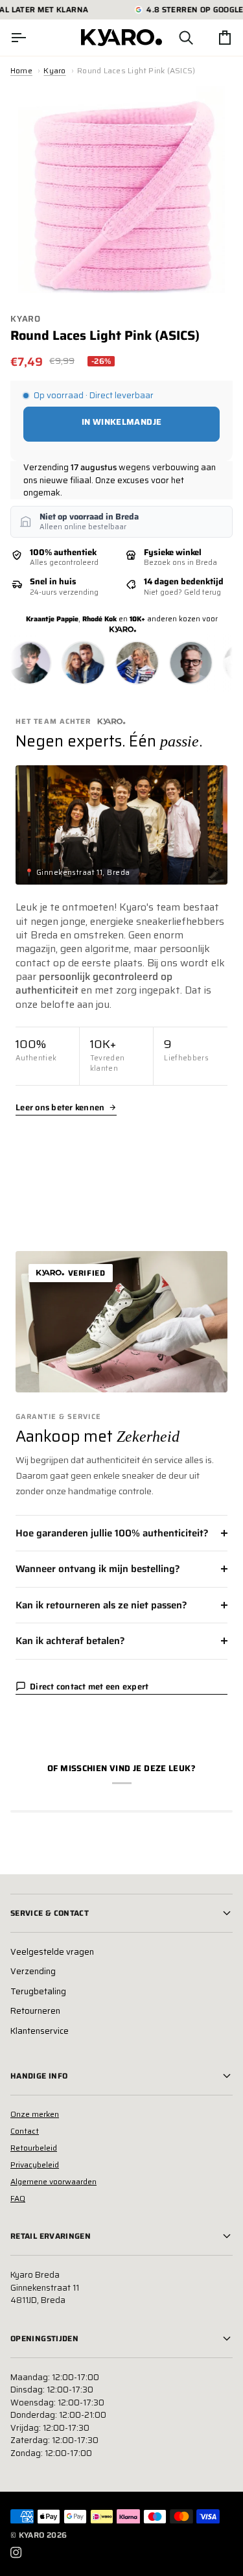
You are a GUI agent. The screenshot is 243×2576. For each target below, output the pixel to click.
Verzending (33, 1971)
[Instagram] (16, 2553)
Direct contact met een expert (89, 1687)
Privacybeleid (35, 2165)
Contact (25, 2131)
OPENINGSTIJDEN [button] (44, 2338)
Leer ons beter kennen (60, 1108)
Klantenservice (40, 2031)
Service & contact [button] (50, 1913)
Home (21, 70)
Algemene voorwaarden (53, 2181)
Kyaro (54, 70)
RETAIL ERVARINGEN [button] (51, 2236)
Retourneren (35, 2011)
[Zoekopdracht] (174, 38)
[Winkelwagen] (213, 38)
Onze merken (35, 2114)
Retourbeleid (34, 2148)
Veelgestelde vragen (52, 1952)
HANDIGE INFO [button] (39, 2076)
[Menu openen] (30, 38)
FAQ (18, 2198)
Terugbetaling (38, 1991)
